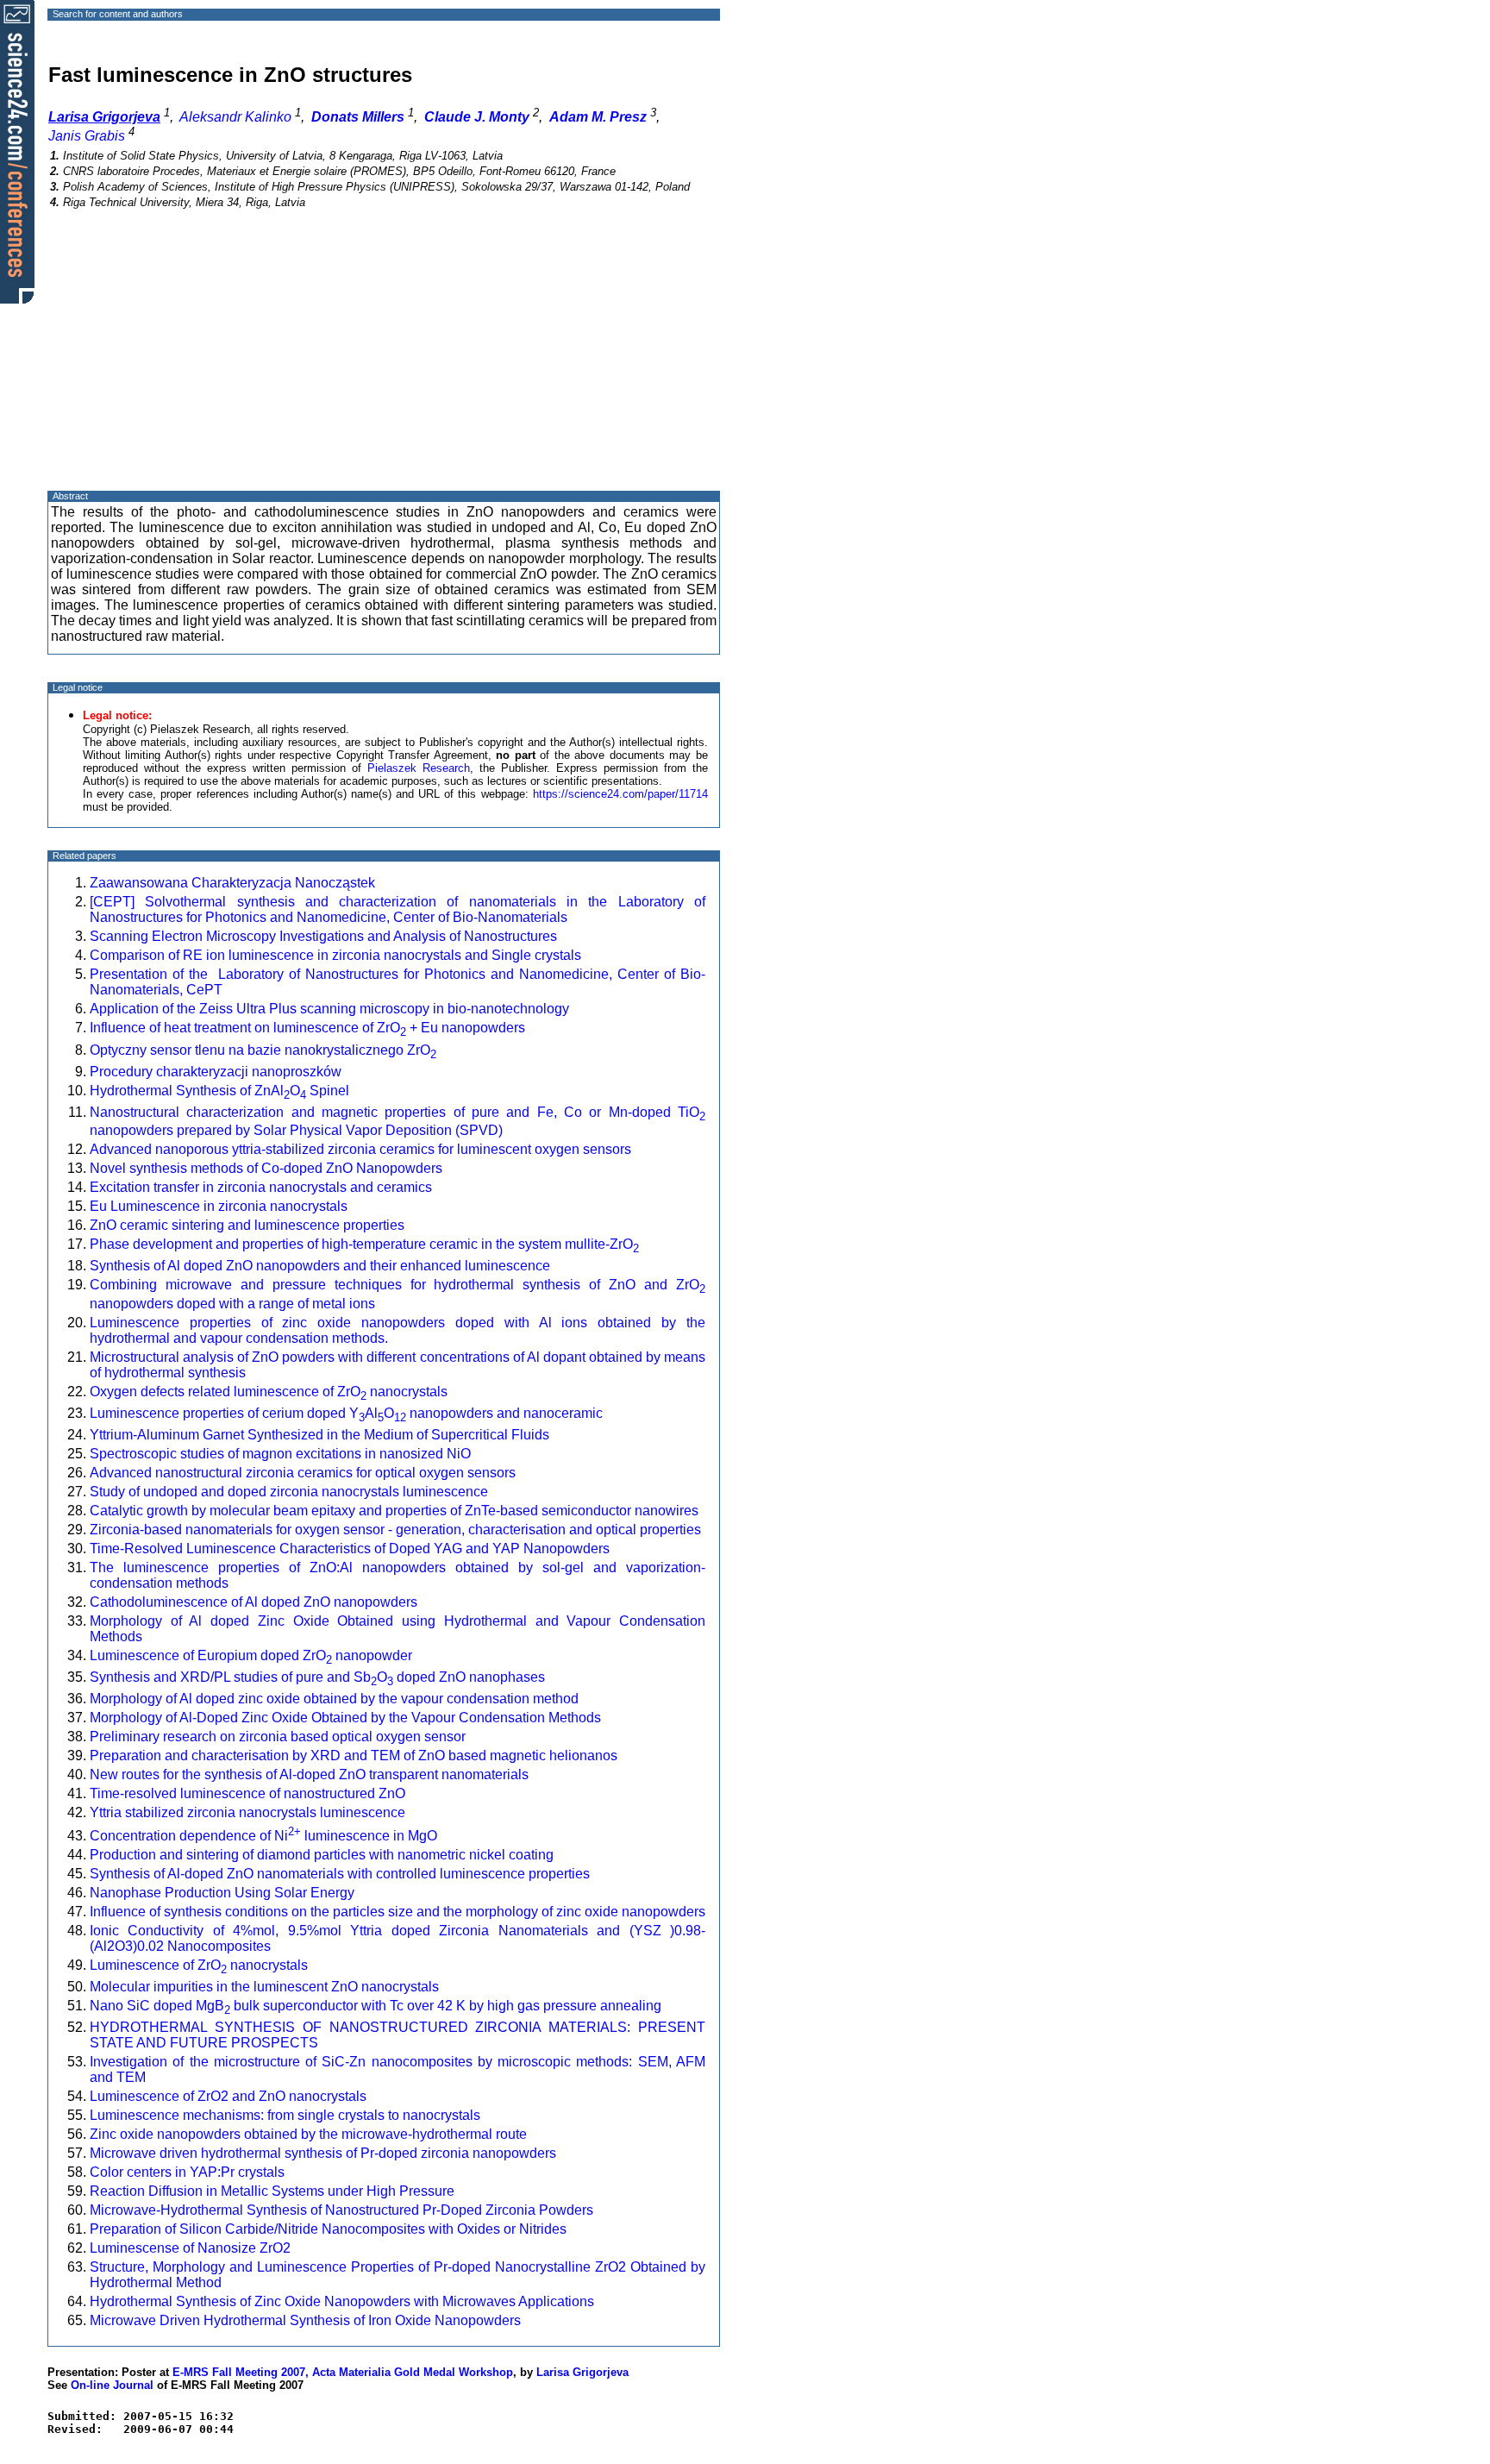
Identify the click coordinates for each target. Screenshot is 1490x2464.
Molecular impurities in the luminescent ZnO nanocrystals (264, 1987)
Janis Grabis (87, 136)
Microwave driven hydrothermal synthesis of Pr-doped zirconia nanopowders (323, 2153)
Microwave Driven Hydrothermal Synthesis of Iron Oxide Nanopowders (305, 2320)
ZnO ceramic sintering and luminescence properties (247, 1225)
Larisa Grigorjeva (582, 2372)
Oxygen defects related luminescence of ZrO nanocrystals (269, 1392)
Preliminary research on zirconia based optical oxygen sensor (278, 1737)
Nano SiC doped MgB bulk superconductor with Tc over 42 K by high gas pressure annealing (376, 2006)
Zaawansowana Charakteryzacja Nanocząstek (232, 883)
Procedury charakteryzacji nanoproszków (216, 1072)
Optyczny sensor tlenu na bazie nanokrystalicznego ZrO (263, 1050)
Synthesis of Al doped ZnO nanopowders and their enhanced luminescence (320, 1266)
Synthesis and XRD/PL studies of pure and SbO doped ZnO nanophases (317, 1677)
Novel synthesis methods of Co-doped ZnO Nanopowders (266, 1168)
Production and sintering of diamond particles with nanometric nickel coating (322, 1855)
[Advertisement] (384, 365)
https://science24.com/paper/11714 (620, 794)
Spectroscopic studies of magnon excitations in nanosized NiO (280, 1454)
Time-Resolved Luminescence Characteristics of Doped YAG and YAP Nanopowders (350, 1549)
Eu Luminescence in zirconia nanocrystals (219, 1206)
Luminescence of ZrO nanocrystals (199, 1965)
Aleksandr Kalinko (235, 117)
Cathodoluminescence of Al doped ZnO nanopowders (254, 1602)
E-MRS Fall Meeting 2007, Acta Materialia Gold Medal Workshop (343, 2372)
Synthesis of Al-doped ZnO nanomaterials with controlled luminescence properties (340, 1874)
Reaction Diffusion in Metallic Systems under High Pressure (272, 2191)
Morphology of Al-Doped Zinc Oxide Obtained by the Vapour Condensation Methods (345, 1718)
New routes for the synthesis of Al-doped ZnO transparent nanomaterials (309, 1774)
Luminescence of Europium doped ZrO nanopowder (251, 1655)
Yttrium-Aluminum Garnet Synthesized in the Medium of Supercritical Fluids (319, 1435)
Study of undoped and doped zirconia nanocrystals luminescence (289, 1492)
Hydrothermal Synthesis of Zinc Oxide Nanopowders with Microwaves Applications (342, 2301)
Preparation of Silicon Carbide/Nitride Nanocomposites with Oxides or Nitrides (328, 2229)
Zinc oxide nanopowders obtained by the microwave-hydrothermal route (308, 2134)
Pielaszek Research (419, 768)
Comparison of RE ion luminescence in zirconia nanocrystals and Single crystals (335, 955)
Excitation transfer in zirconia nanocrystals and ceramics (261, 1187)
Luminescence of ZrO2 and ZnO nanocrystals (228, 2096)
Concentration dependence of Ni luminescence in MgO (263, 1836)
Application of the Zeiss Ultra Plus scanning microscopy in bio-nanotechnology (331, 1009)
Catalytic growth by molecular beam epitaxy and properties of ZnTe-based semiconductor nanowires (394, 1511)
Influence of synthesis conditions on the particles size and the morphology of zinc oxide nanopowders (398, 1912)
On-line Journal (112, 2385)
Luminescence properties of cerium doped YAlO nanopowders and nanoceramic (346, 1413)
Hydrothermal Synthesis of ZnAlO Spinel (219, 1091)
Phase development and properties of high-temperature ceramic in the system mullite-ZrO (364, 1244)
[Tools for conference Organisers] (17, 151)
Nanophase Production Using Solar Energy (222, 1893)
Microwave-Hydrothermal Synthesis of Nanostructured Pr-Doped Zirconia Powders (341, 2210)
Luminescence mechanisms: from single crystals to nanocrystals (285, 2115)
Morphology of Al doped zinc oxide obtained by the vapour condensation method (334, 1699)
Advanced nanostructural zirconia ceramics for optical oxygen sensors (303, 1473)
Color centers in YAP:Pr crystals (187, 2172)
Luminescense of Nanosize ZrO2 (190, 2248)
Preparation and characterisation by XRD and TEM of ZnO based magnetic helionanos (354, 1756)
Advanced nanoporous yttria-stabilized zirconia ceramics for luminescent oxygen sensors (360, 1149)
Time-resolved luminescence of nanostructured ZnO (247, 1793)
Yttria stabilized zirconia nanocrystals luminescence (247, 1812)
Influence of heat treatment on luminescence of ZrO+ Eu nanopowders (307, 1028)
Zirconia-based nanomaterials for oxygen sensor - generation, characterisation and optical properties (395, 1530)
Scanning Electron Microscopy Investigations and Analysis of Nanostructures (323, 936)
